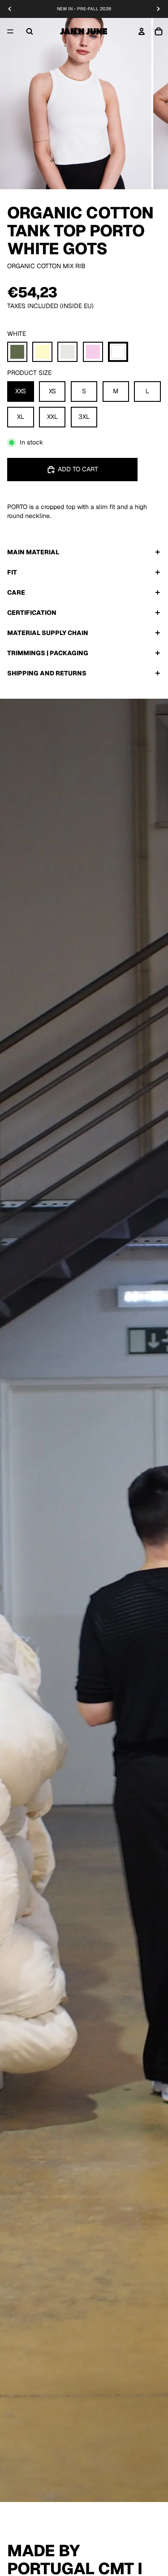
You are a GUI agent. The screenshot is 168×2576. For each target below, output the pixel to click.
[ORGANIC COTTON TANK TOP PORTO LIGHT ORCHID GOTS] (93, 352)
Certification (32, 613)
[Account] (142, 31)
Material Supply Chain (48, 633)
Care (16, 592)
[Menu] (10, 31)
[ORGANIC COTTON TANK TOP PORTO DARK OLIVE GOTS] (17, 352)
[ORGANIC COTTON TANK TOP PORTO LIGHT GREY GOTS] (67, 352)
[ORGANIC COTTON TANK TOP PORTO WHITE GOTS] (118, 352)
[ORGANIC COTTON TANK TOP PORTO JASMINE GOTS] (42, 352)
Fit (12, 572)
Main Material (33, 552)
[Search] (30, 31)
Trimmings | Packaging (48, 653)
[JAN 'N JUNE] (84, 31)
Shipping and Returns (47, 673)
